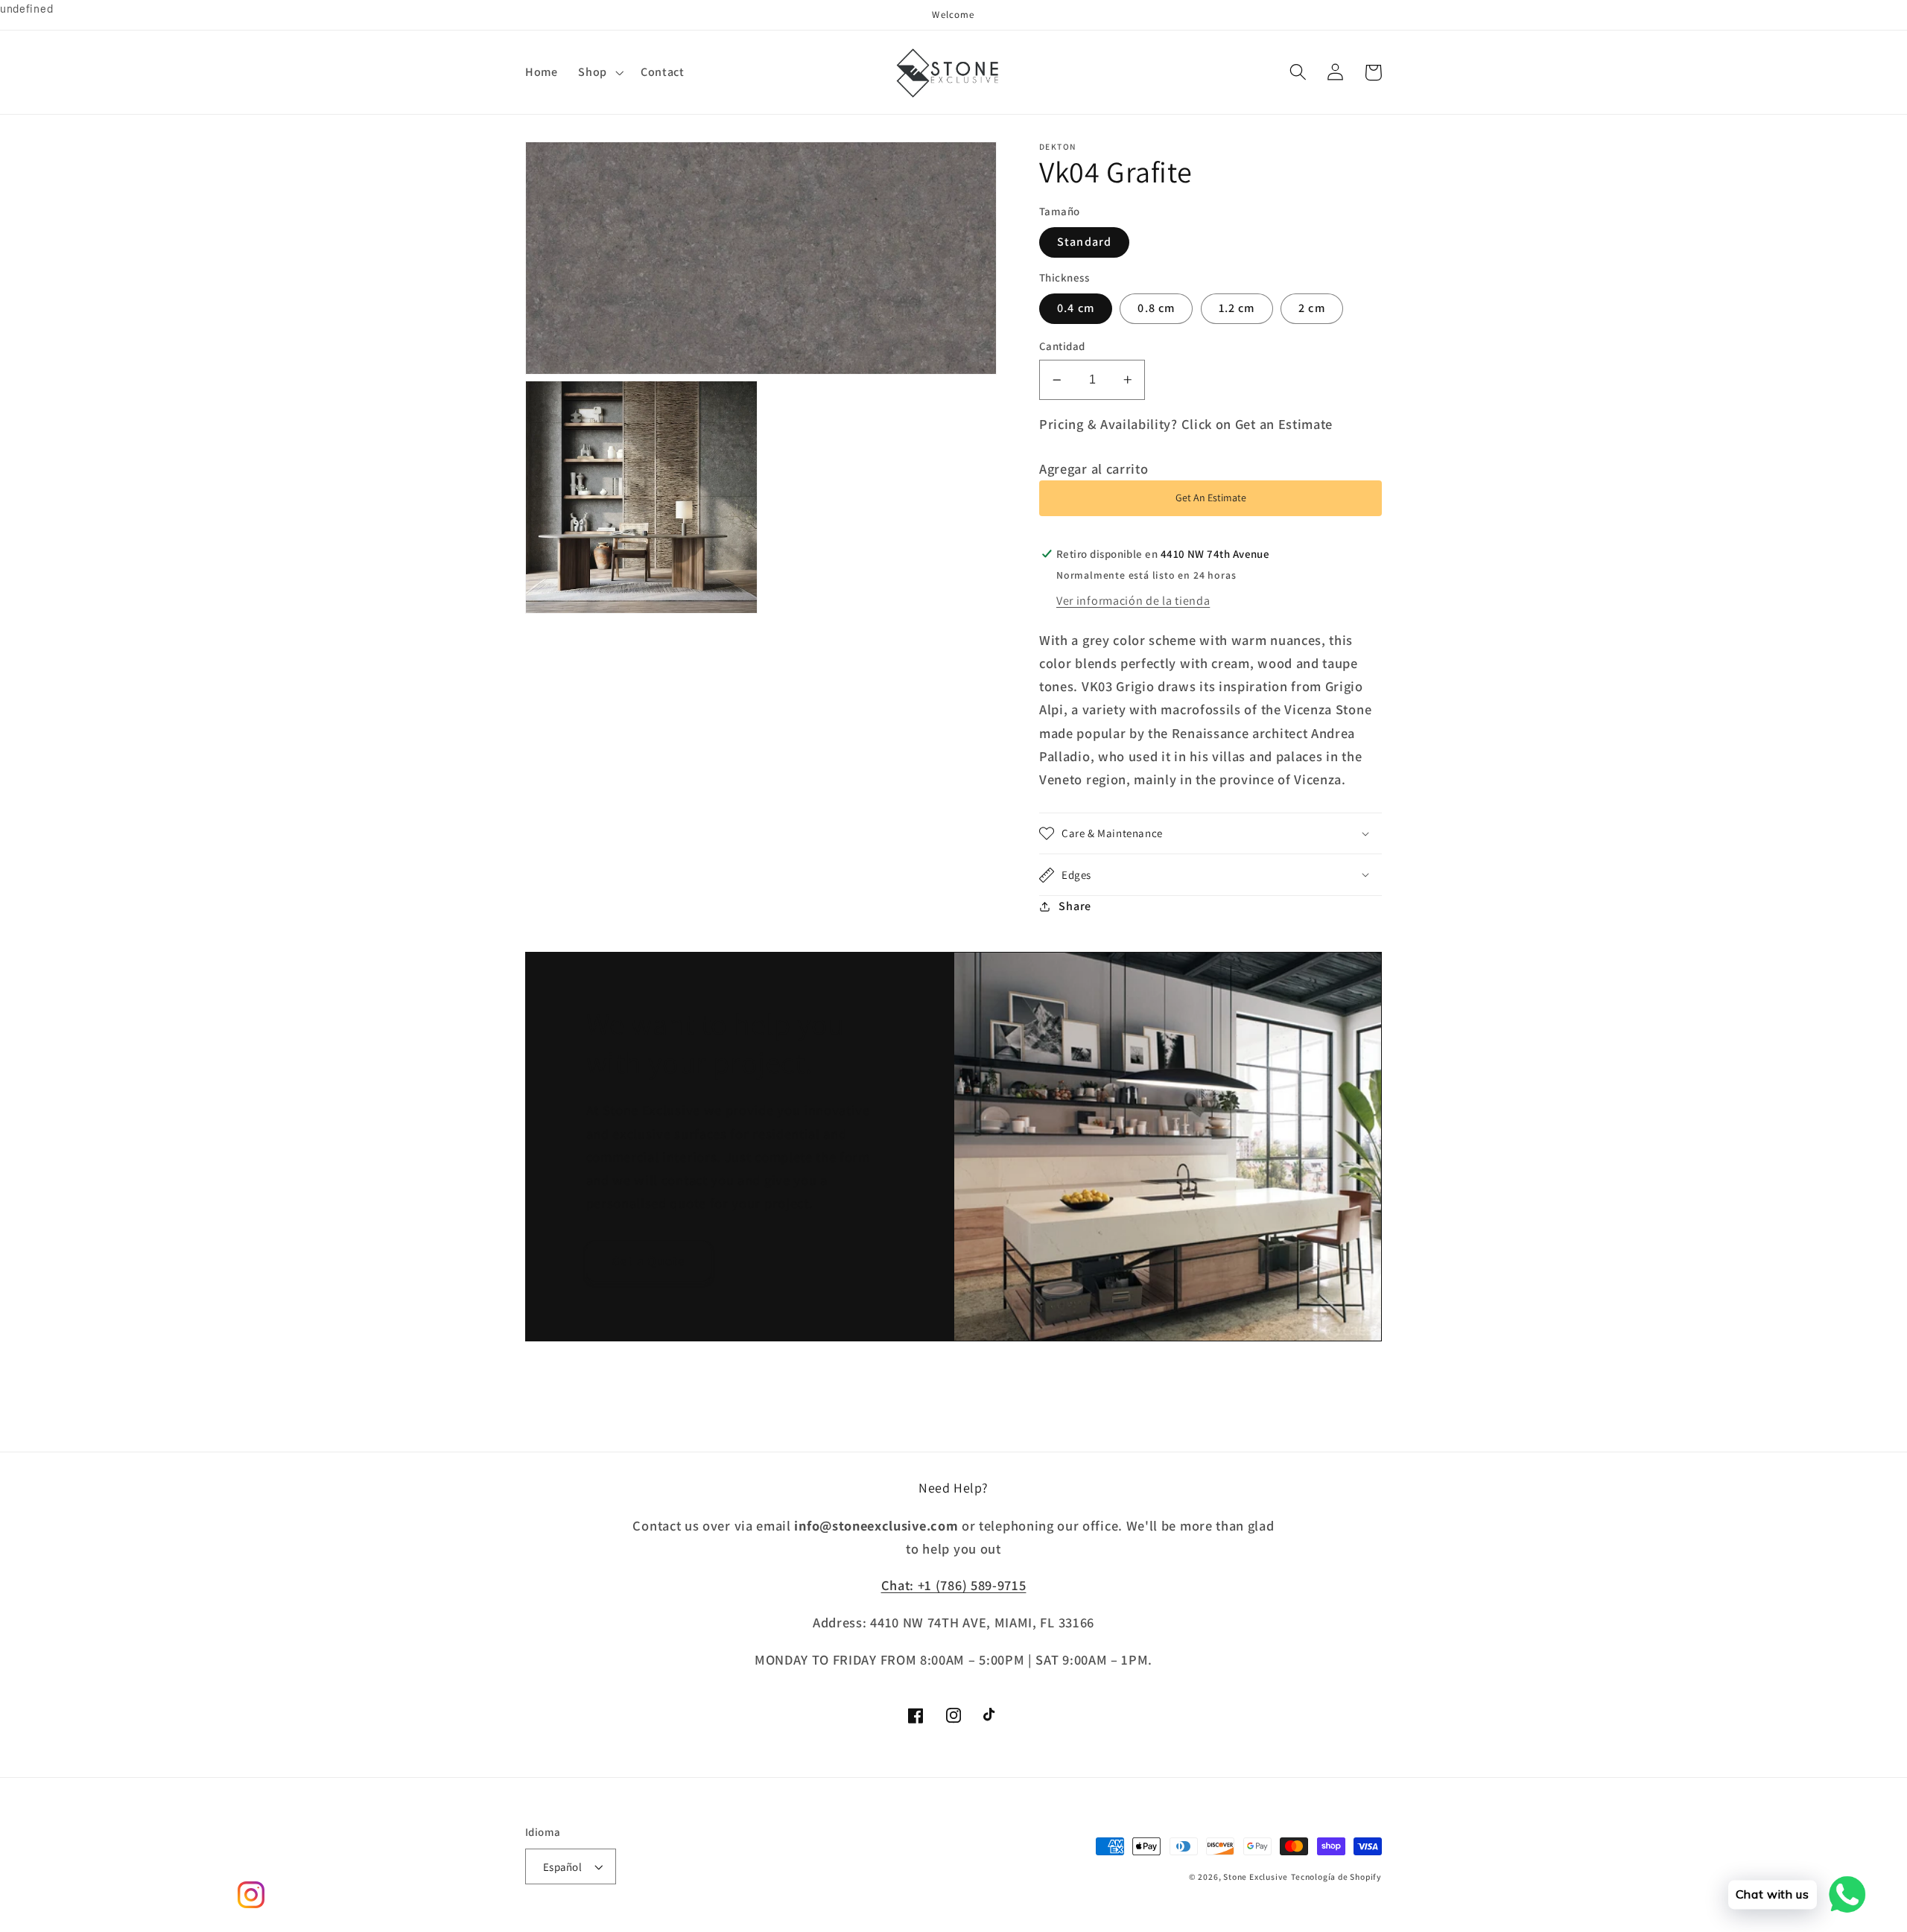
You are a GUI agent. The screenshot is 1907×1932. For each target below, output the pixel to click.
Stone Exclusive (1256, 1877)
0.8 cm (1156, 308)
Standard (1084, 242)
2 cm (1312, 308)
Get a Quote (649, 1261)
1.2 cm (1237, 308)
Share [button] (1075, 906)
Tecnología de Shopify (1336, 1877)
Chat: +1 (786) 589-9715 (954, 1585)
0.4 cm (1076, 308)
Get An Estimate (1211, 498)
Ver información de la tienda (1133, 601)
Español (562, 1867)
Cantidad (1062, 346)
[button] (600, 72)
